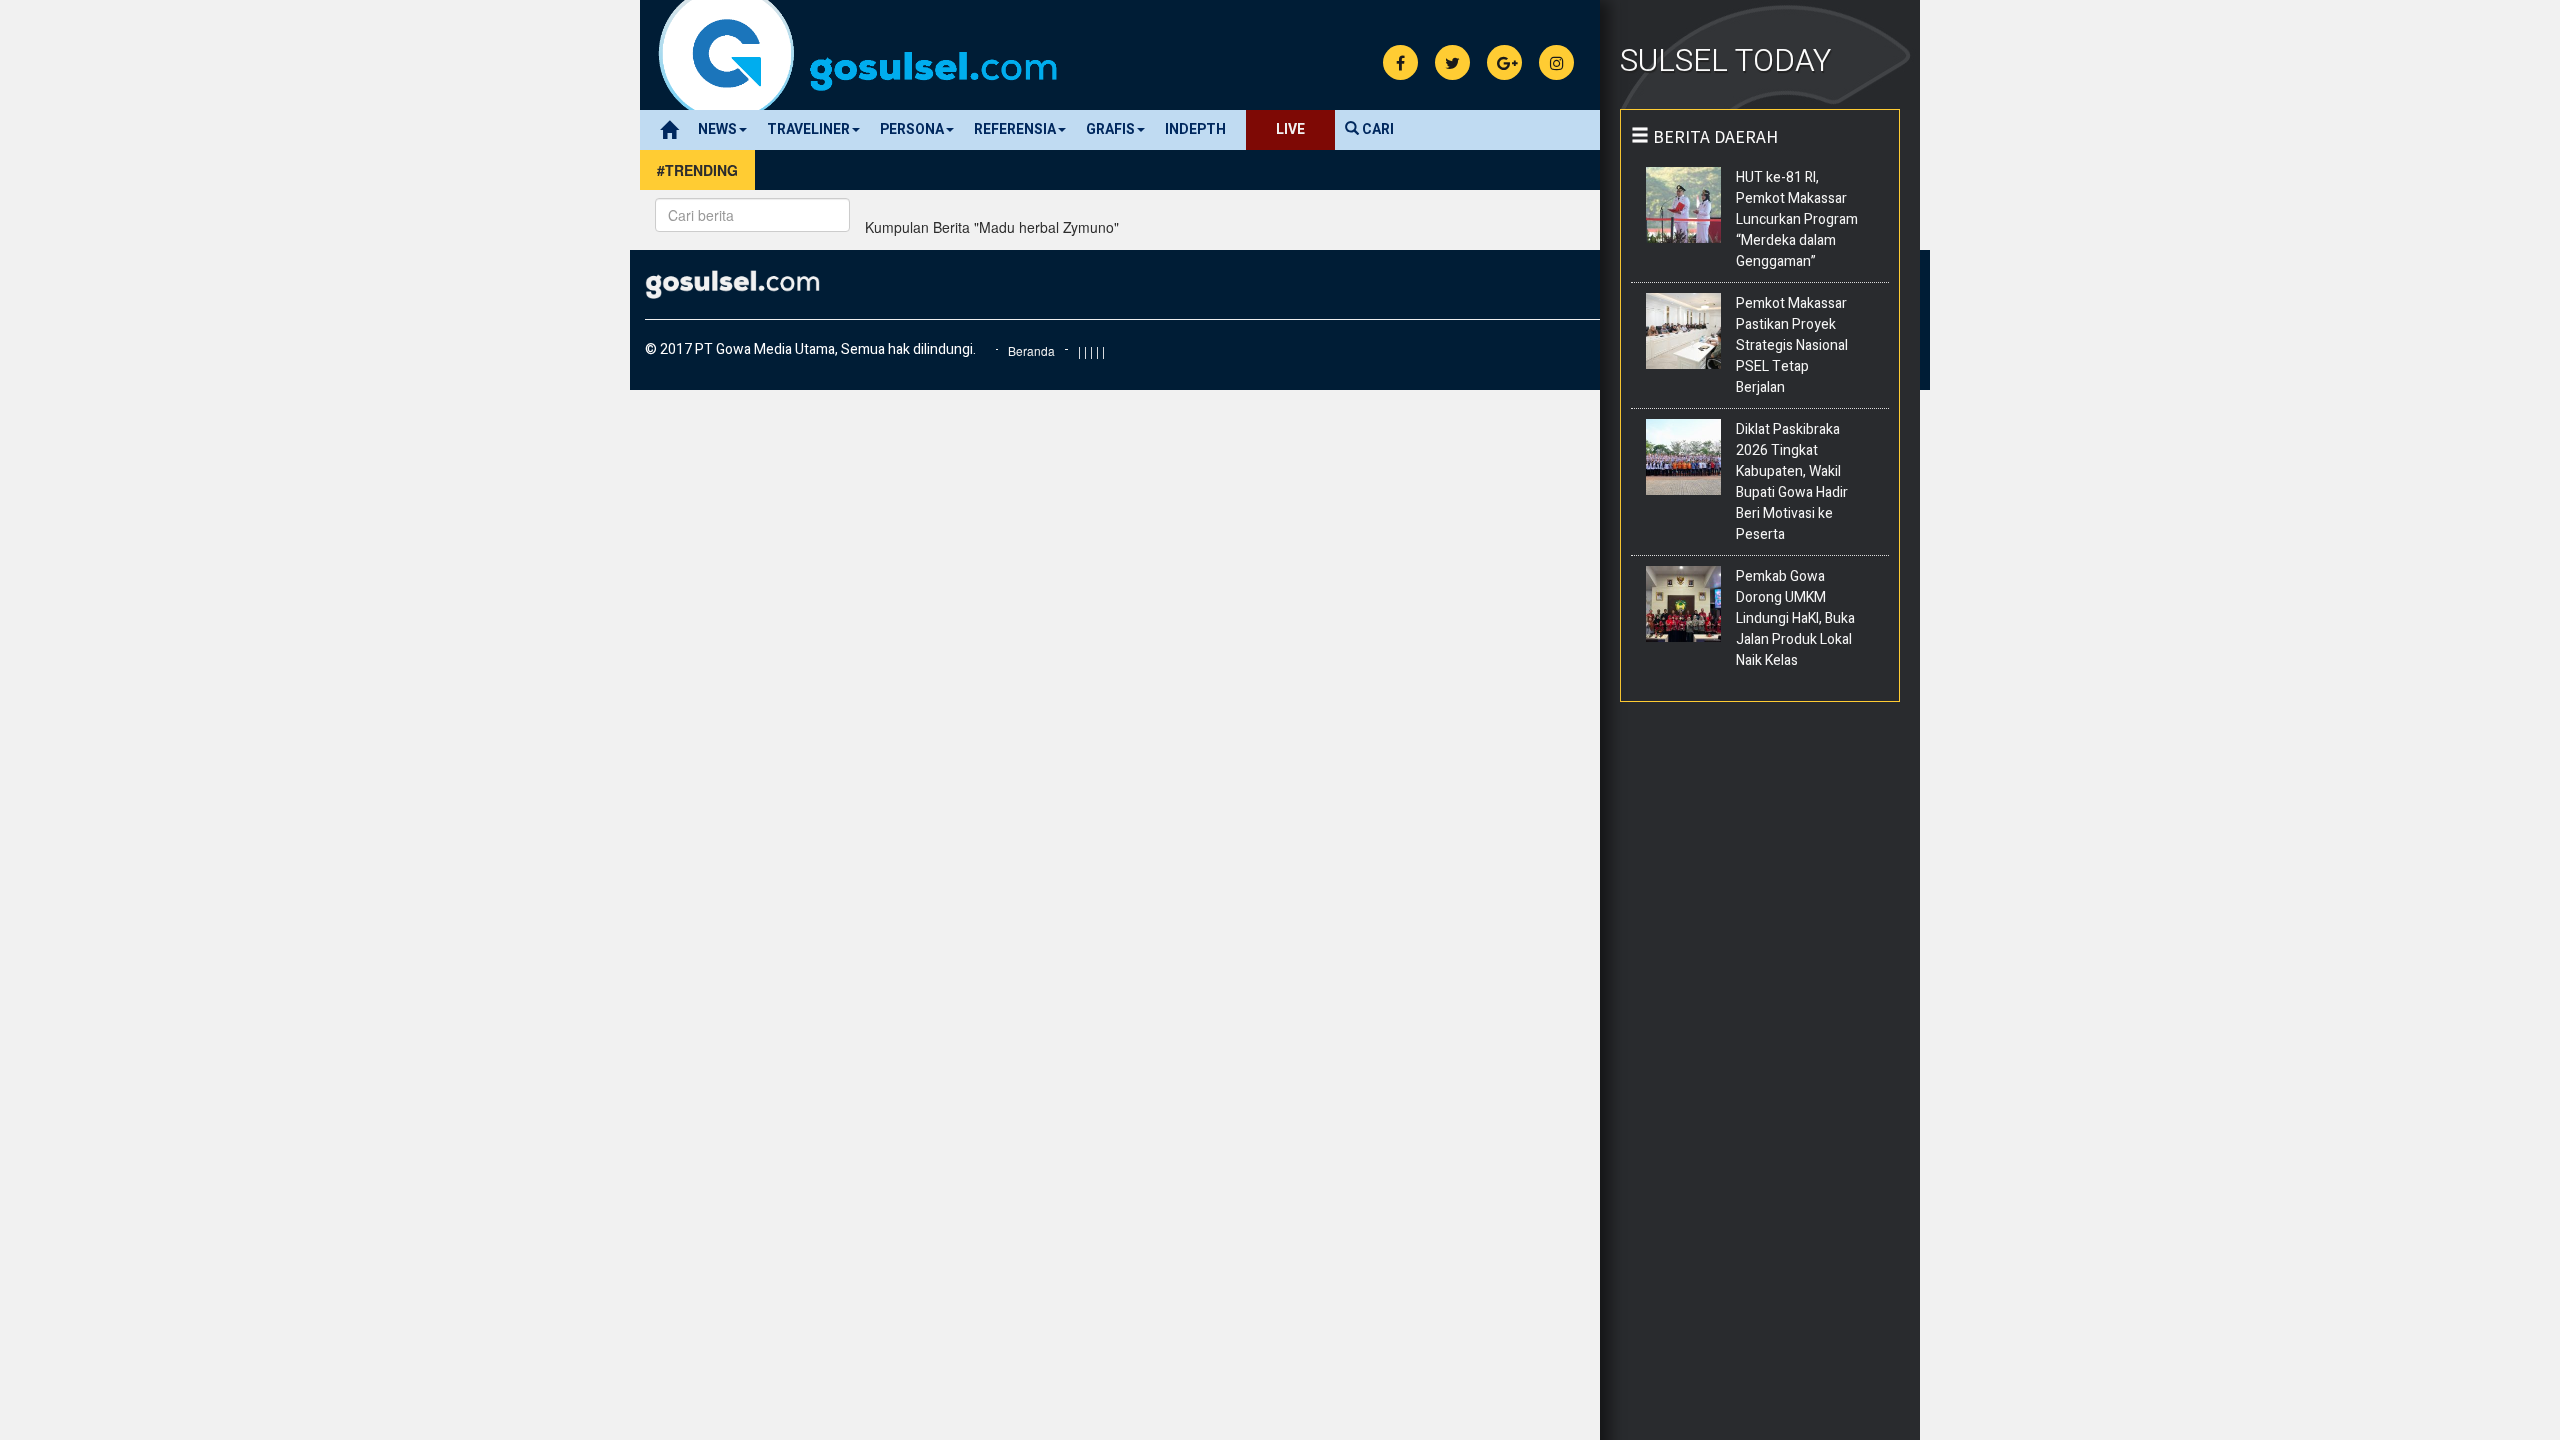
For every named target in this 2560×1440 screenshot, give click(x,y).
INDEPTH (1195, 129)
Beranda (1031, 350)
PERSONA (912, 129)
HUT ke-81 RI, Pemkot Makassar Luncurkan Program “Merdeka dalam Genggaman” (1797, 219)
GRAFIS (1110, 129)
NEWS (717, 129)
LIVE (1290, 129)
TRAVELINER (808, 129)
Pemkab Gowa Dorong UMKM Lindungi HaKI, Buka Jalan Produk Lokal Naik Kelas (1795, 618)
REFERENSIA (1015, 129)
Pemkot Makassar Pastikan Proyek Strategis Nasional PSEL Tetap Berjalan (1792, 345)
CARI (1376, 129)
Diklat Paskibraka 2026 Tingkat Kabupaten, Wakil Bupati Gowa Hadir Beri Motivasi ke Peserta (1792, 482)
